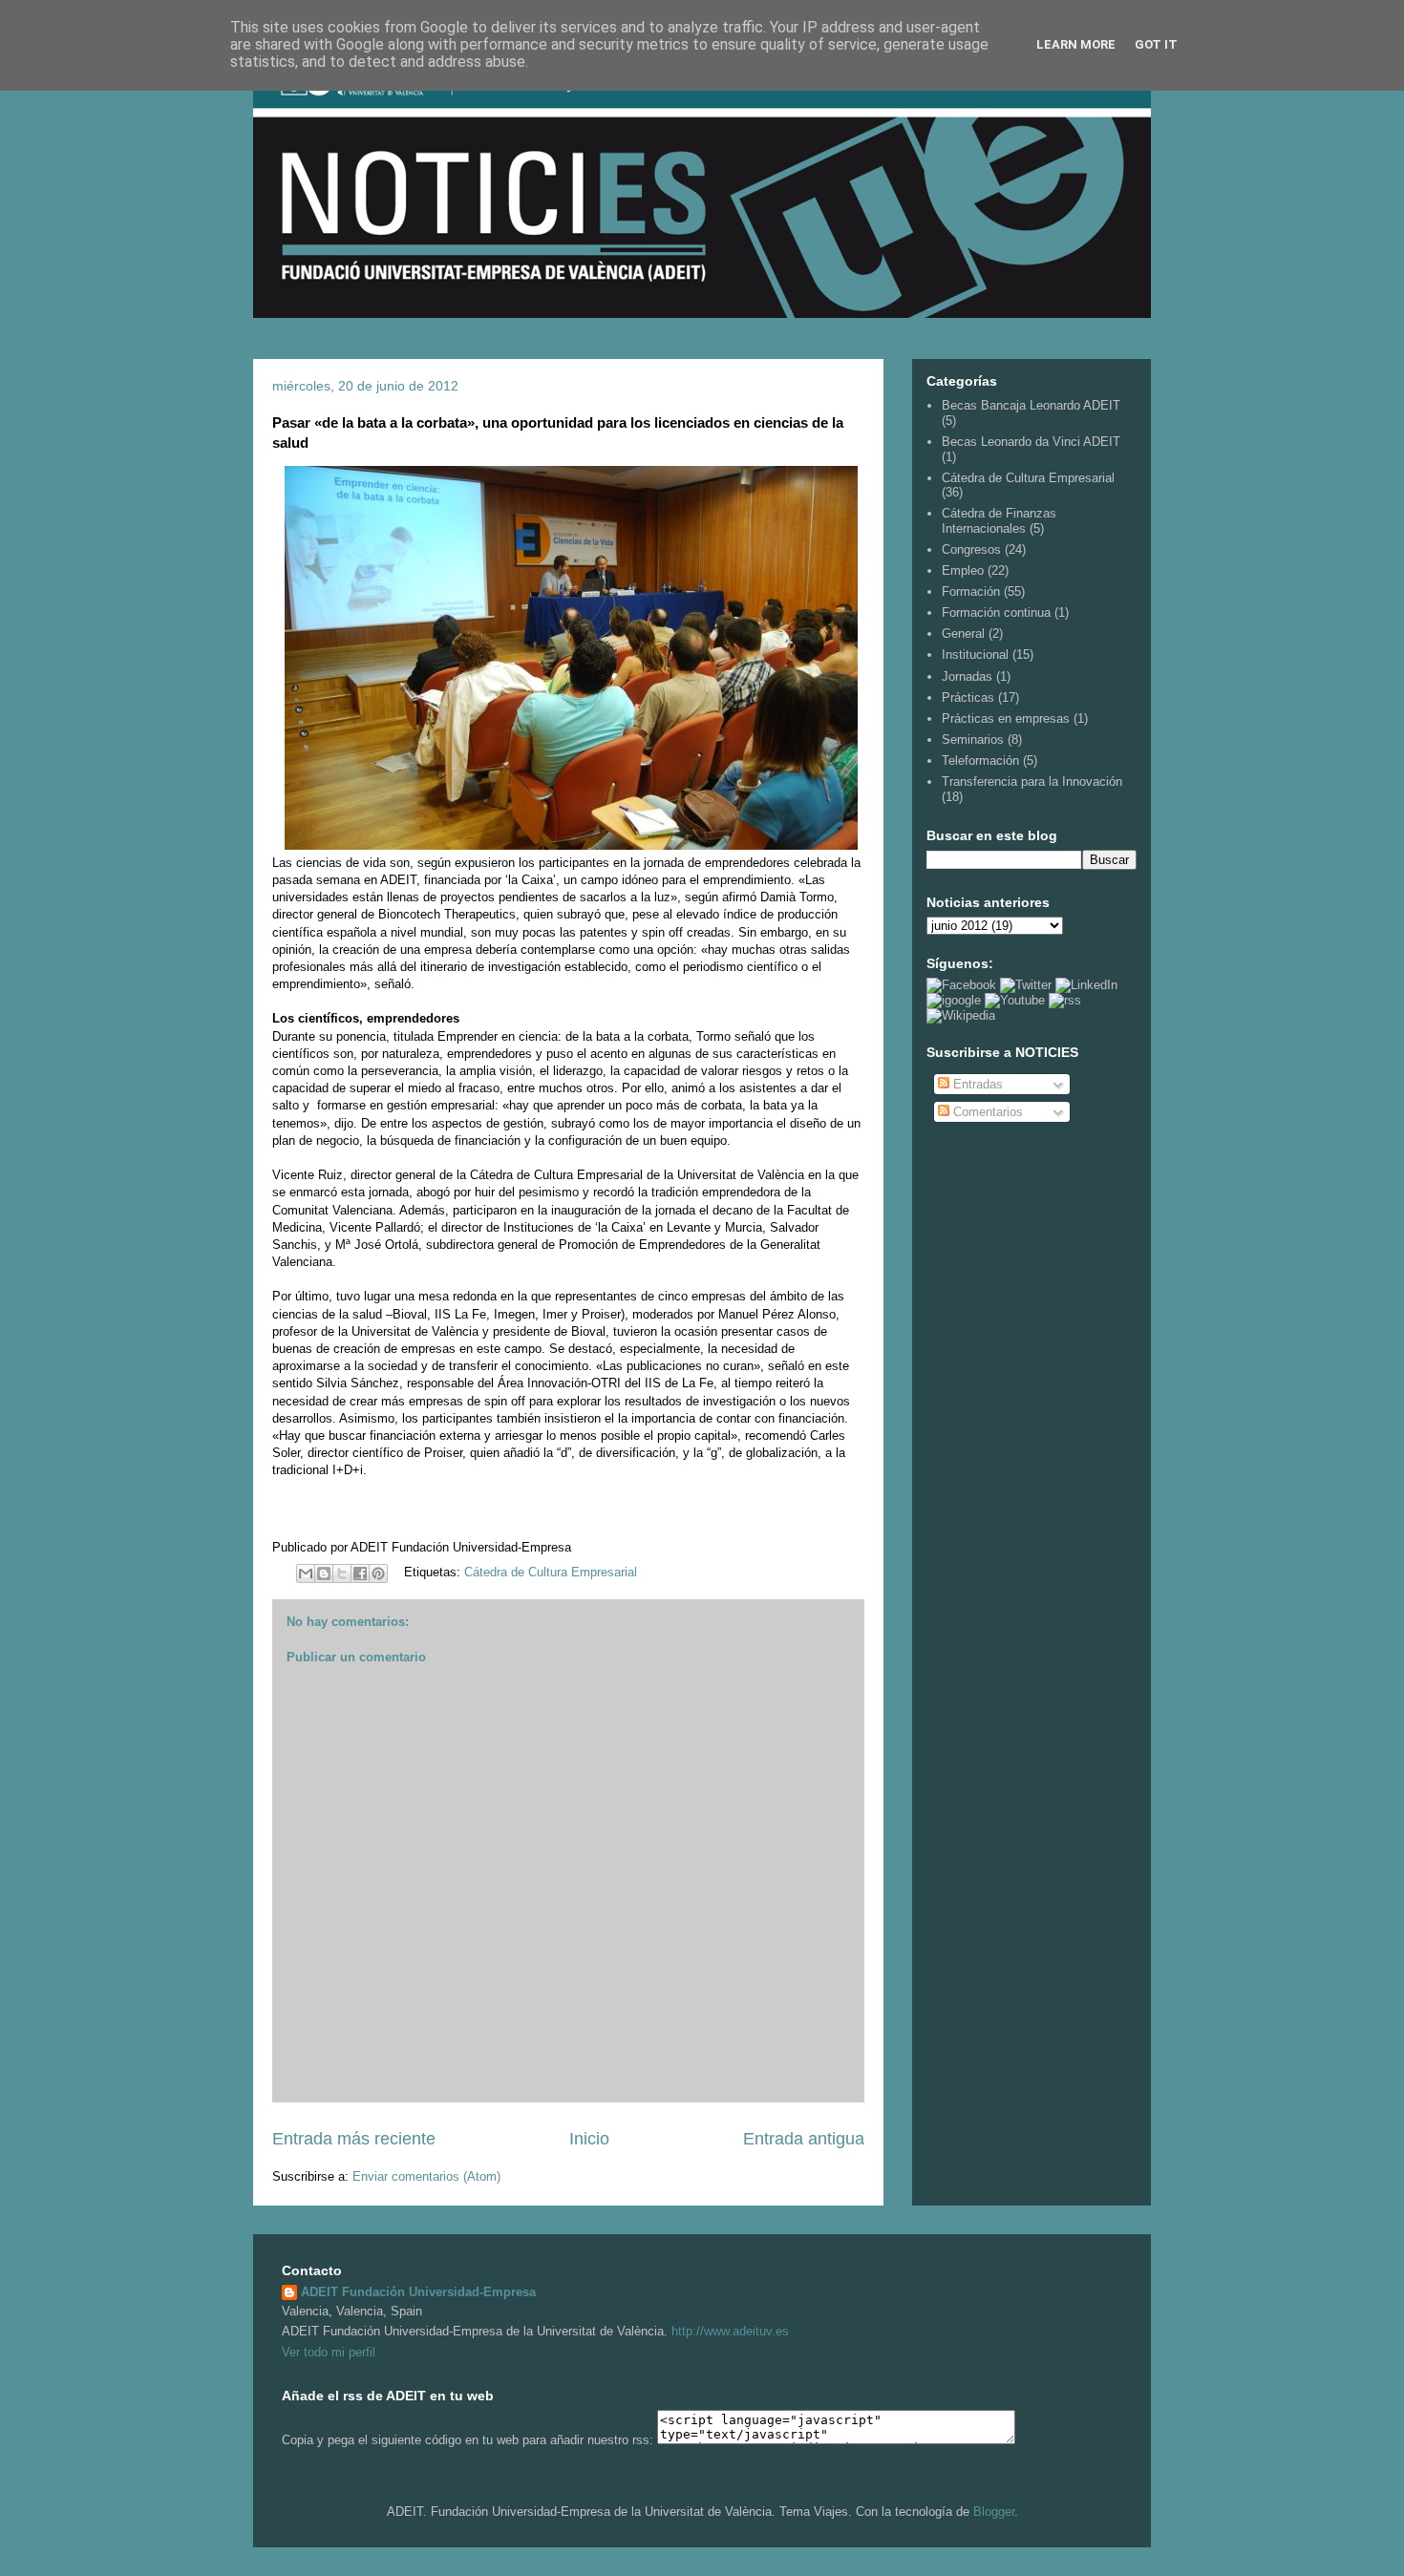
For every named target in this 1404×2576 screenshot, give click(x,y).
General (963, 633)
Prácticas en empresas (1006, 718)
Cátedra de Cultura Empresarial (551, 1572)
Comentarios (986, 1112)
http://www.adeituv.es (730, 2331)
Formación (971, 591)
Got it (1156, 44)
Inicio (589, 2139)
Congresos (971, 549)
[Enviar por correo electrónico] (306, 1573)
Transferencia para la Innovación (1032, 781)
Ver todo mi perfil (329, 2352)
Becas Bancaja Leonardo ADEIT (1031, 405)
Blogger (994, 2512)
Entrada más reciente (354, 2139)
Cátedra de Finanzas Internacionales (999, 521)
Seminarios (973, 739)
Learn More (1076, 44)
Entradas (976, 1084)
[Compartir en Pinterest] (378, 1573)
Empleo (963, 570)
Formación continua (996, 612)
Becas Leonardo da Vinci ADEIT (1031, 442)
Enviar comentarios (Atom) (426, 2176)
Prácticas (968, 697)
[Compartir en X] (342, 1573)
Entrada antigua (804, 2139)
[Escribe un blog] (324, 1573)
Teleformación (980, 760)
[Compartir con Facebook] (360, 1573)
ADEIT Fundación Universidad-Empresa (418, 2292)
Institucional (975, 655)
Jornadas (967, 676)
